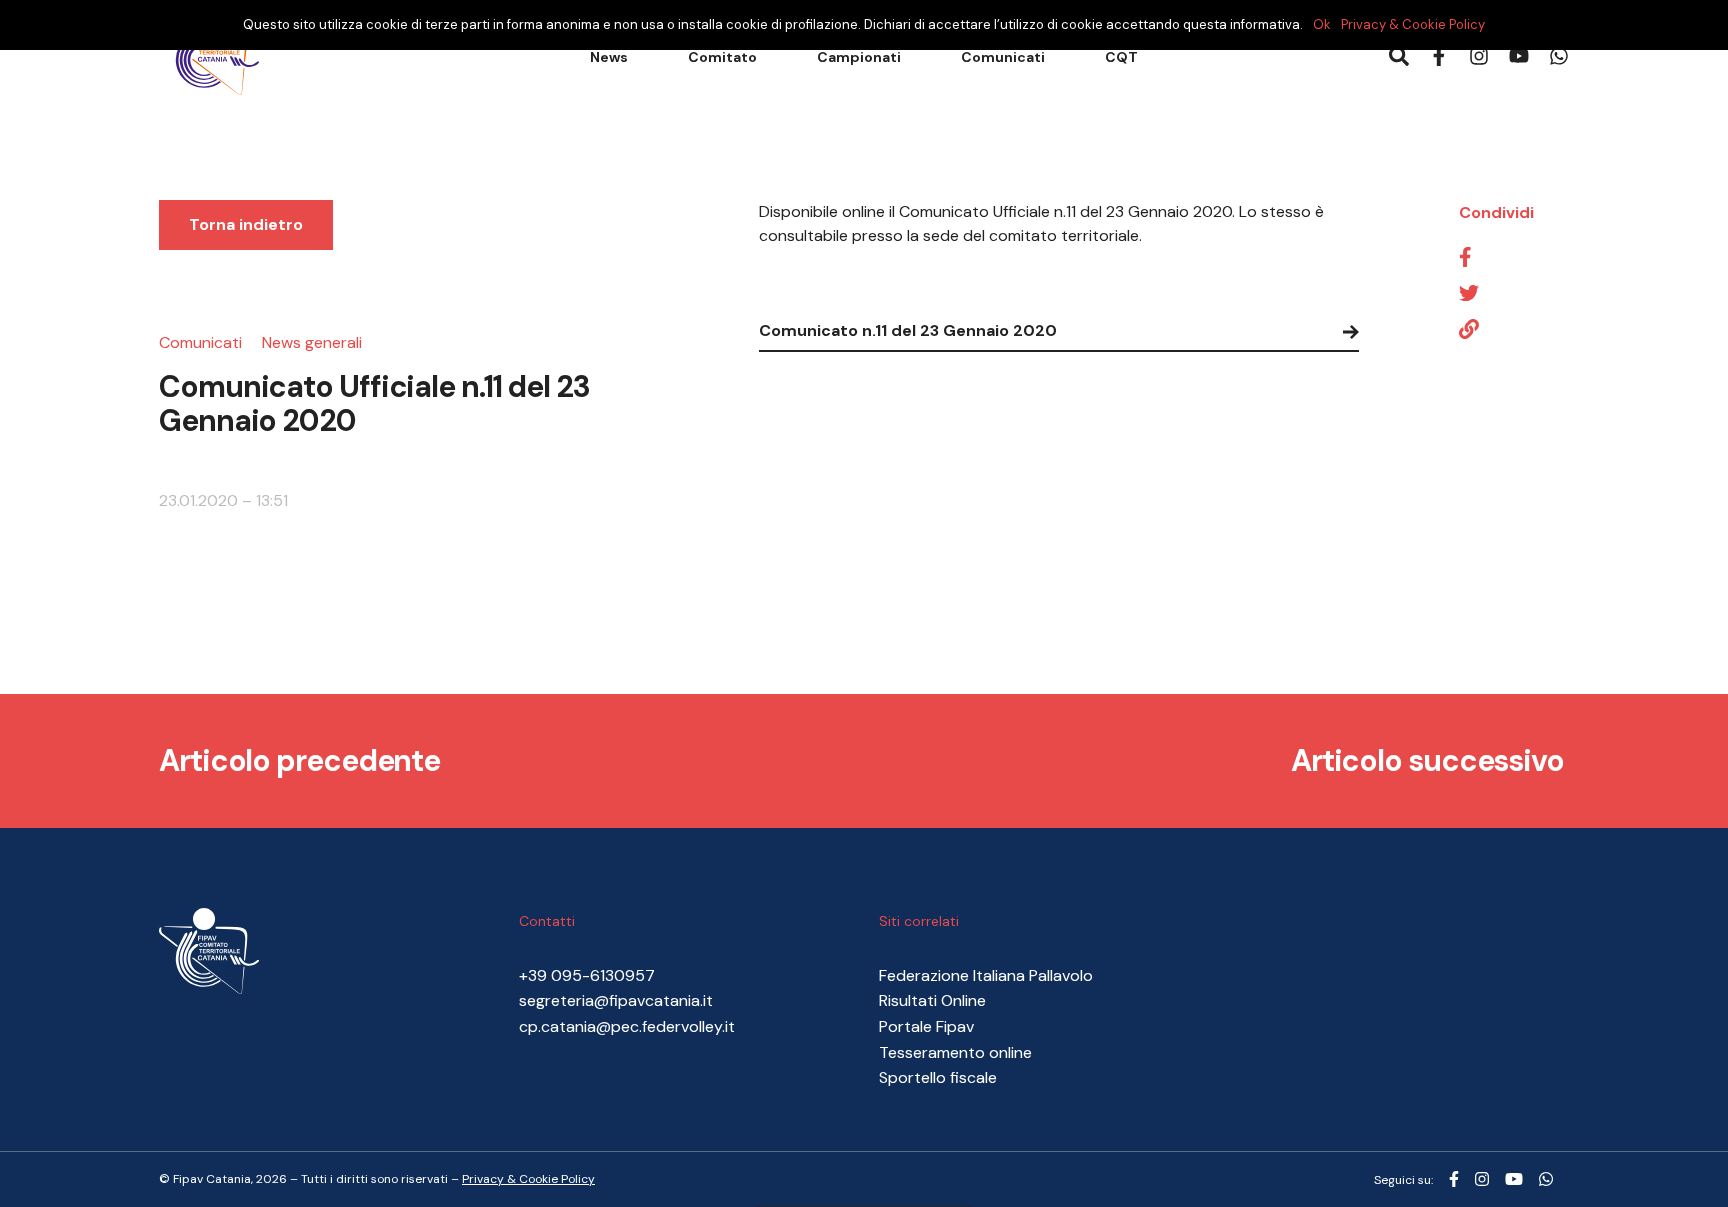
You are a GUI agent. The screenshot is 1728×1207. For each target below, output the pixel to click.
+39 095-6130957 (587, 975)
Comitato (722, 57)
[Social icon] (1454, 1180)
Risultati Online (932, 1000)
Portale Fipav (926, 1026)
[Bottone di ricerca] (1399, 57)
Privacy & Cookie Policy (528, 1179)
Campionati (859, 57)
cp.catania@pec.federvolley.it (627, 1026)
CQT (1121, 57)
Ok (1322, 24)
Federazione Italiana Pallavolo (986, 975)
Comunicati (1003, 57)
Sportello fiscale (938, 1077)
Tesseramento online (955, 1052)
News (609, 57)
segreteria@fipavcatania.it (616, 1000)
